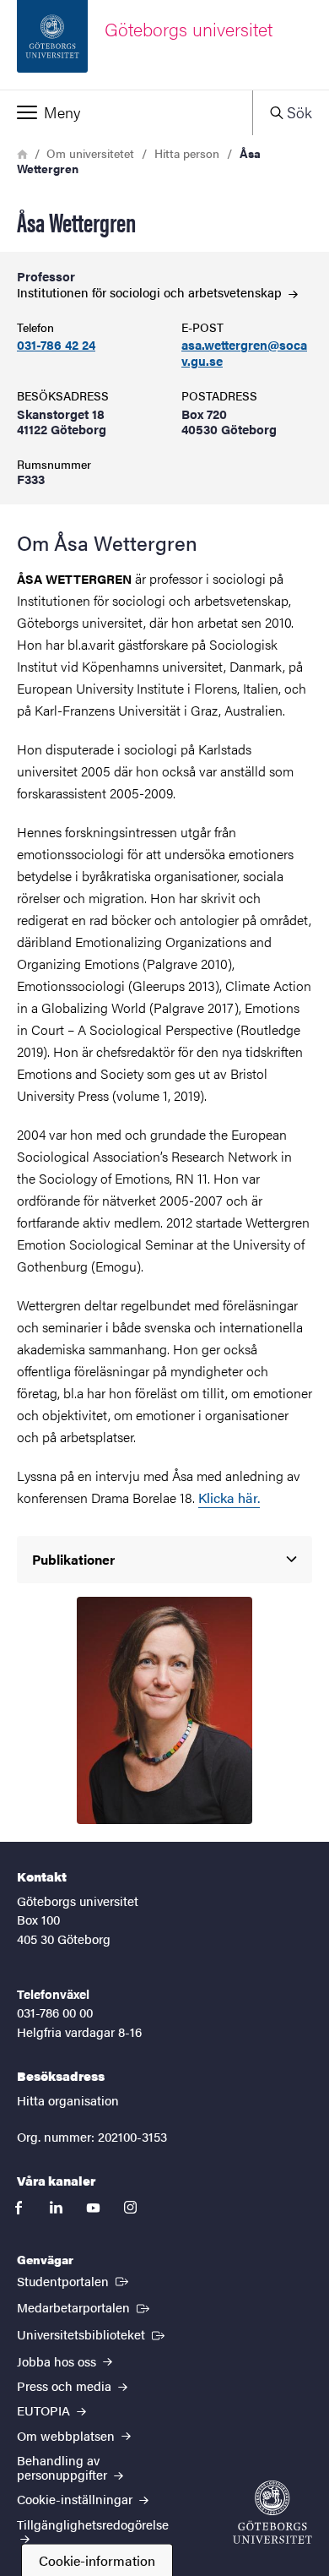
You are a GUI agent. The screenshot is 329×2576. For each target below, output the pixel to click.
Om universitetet (90, 153)
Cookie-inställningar (76, 2499)
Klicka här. (229, 1498)
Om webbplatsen (67, 2435)
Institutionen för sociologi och (151, 292)
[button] (126, 112)
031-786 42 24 (56, 345)
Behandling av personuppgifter (64, 2467)
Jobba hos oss (58, 2361)
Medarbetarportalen (85, 2306)
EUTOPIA (45, 2410)
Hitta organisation (68, 2100)
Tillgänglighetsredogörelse (93, 2524)
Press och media (66, 2385)
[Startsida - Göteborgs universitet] (272, 2512)
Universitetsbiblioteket (92, 2334)
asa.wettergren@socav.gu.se (244, 353)
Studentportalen (74, 2280)
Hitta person (187, 153)
